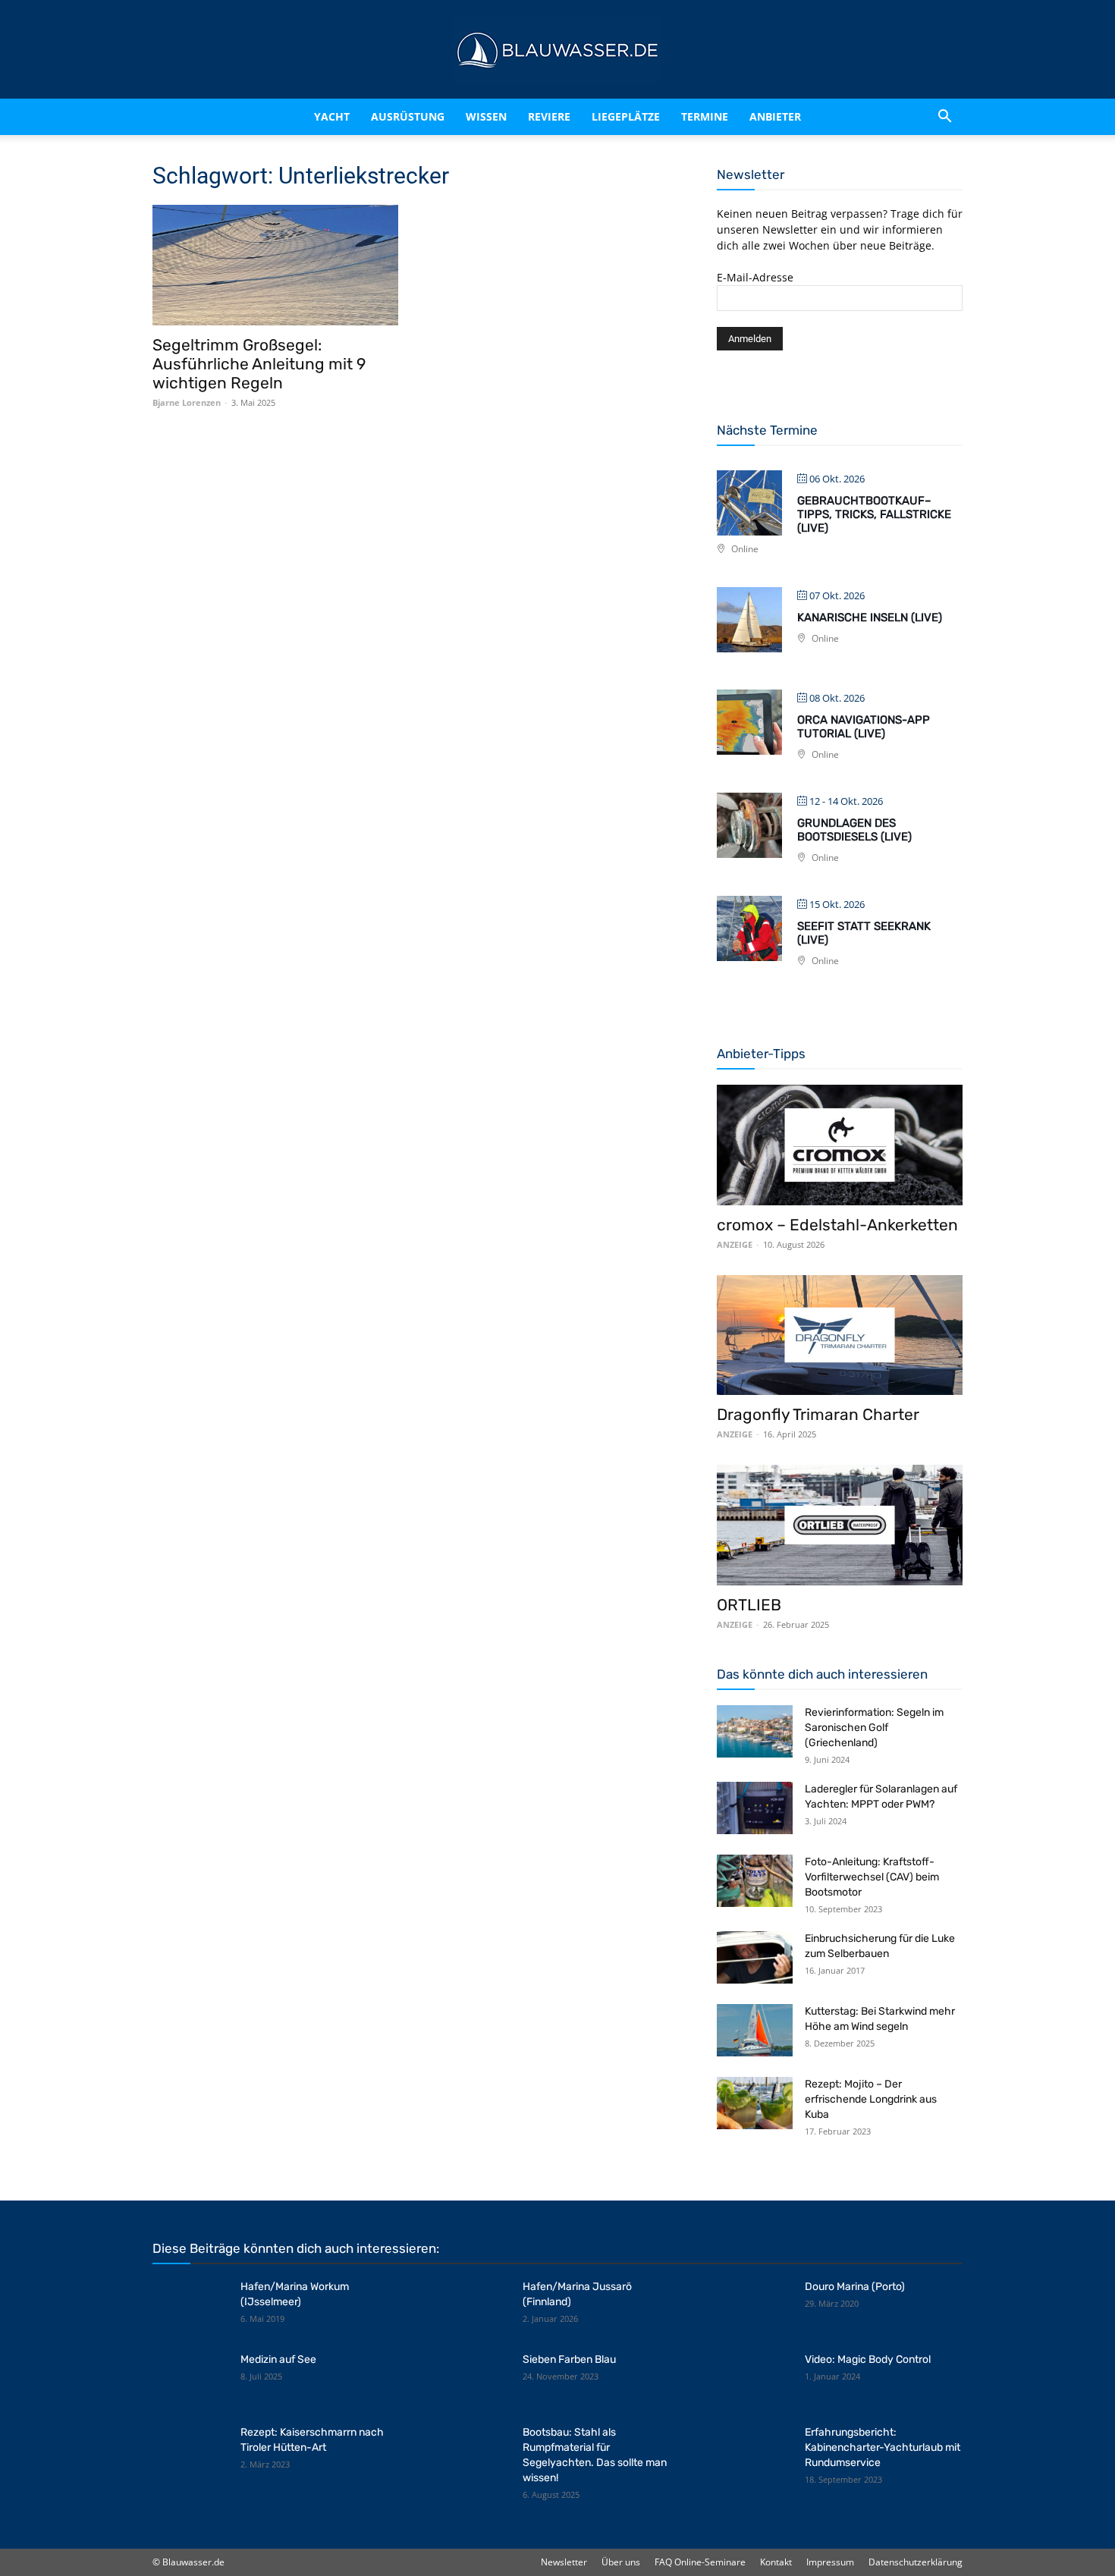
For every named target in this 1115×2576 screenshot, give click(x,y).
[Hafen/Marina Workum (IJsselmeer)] (190, 2306)
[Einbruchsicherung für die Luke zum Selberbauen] (755, 1957)
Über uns (621, 2562)
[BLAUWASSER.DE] (557, 50)
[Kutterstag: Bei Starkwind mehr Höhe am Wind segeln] (755, 2030)
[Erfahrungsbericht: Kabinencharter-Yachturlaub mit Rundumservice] (755, 2452)
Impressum (830, 2562)
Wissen (480, 116)
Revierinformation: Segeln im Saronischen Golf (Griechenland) (874, 1728)
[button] (944, 117)
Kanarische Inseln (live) (870, 617)
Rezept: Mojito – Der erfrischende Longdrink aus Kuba (871, 2099)
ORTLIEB (749, 1605)
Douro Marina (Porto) (855, 2287)
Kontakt (776, 2562)
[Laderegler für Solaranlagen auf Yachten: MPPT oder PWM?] (755, 1808)
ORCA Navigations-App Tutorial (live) (864, 727)
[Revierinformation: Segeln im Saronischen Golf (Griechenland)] (755, 1731)
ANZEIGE (735, 1244)
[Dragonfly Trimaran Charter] (840, 1335)
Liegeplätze (645, 116)
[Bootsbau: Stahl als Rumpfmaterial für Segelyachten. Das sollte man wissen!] (473, 2452)
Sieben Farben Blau (569, 2359)
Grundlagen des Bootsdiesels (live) (854, 830)
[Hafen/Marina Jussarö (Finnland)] (473, 2306)
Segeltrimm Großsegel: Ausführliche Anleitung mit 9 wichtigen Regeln (259, 364)
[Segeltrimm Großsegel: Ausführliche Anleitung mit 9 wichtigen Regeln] (275, 265)
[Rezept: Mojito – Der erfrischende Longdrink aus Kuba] (755, 2103)
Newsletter (564, 2562)
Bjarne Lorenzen (187, 402)
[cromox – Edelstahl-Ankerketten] (840, 1145)
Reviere (556, 116)
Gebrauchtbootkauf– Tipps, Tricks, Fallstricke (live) (874, 514)
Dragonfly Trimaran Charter (818, 1414)
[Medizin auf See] (190, 2379)
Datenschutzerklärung (916, 2562)
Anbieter (795, 116)
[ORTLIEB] (840, 1525)
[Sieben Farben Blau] (473, 2379)
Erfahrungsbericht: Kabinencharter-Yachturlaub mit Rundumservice (883, 2447)
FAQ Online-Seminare (700, 2562)
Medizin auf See (278, 2359)
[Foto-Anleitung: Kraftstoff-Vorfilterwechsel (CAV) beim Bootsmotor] (755, 1881)
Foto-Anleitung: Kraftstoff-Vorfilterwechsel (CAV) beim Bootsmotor (872, 1877)
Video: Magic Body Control (868, 2359)
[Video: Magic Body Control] (755, 2379)
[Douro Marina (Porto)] (755, 2306)
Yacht (300, 116)
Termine (724, 116)
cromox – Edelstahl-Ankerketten (837, 1225)
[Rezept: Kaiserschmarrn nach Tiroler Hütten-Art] (190, 2452)
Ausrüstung (389, 116)
